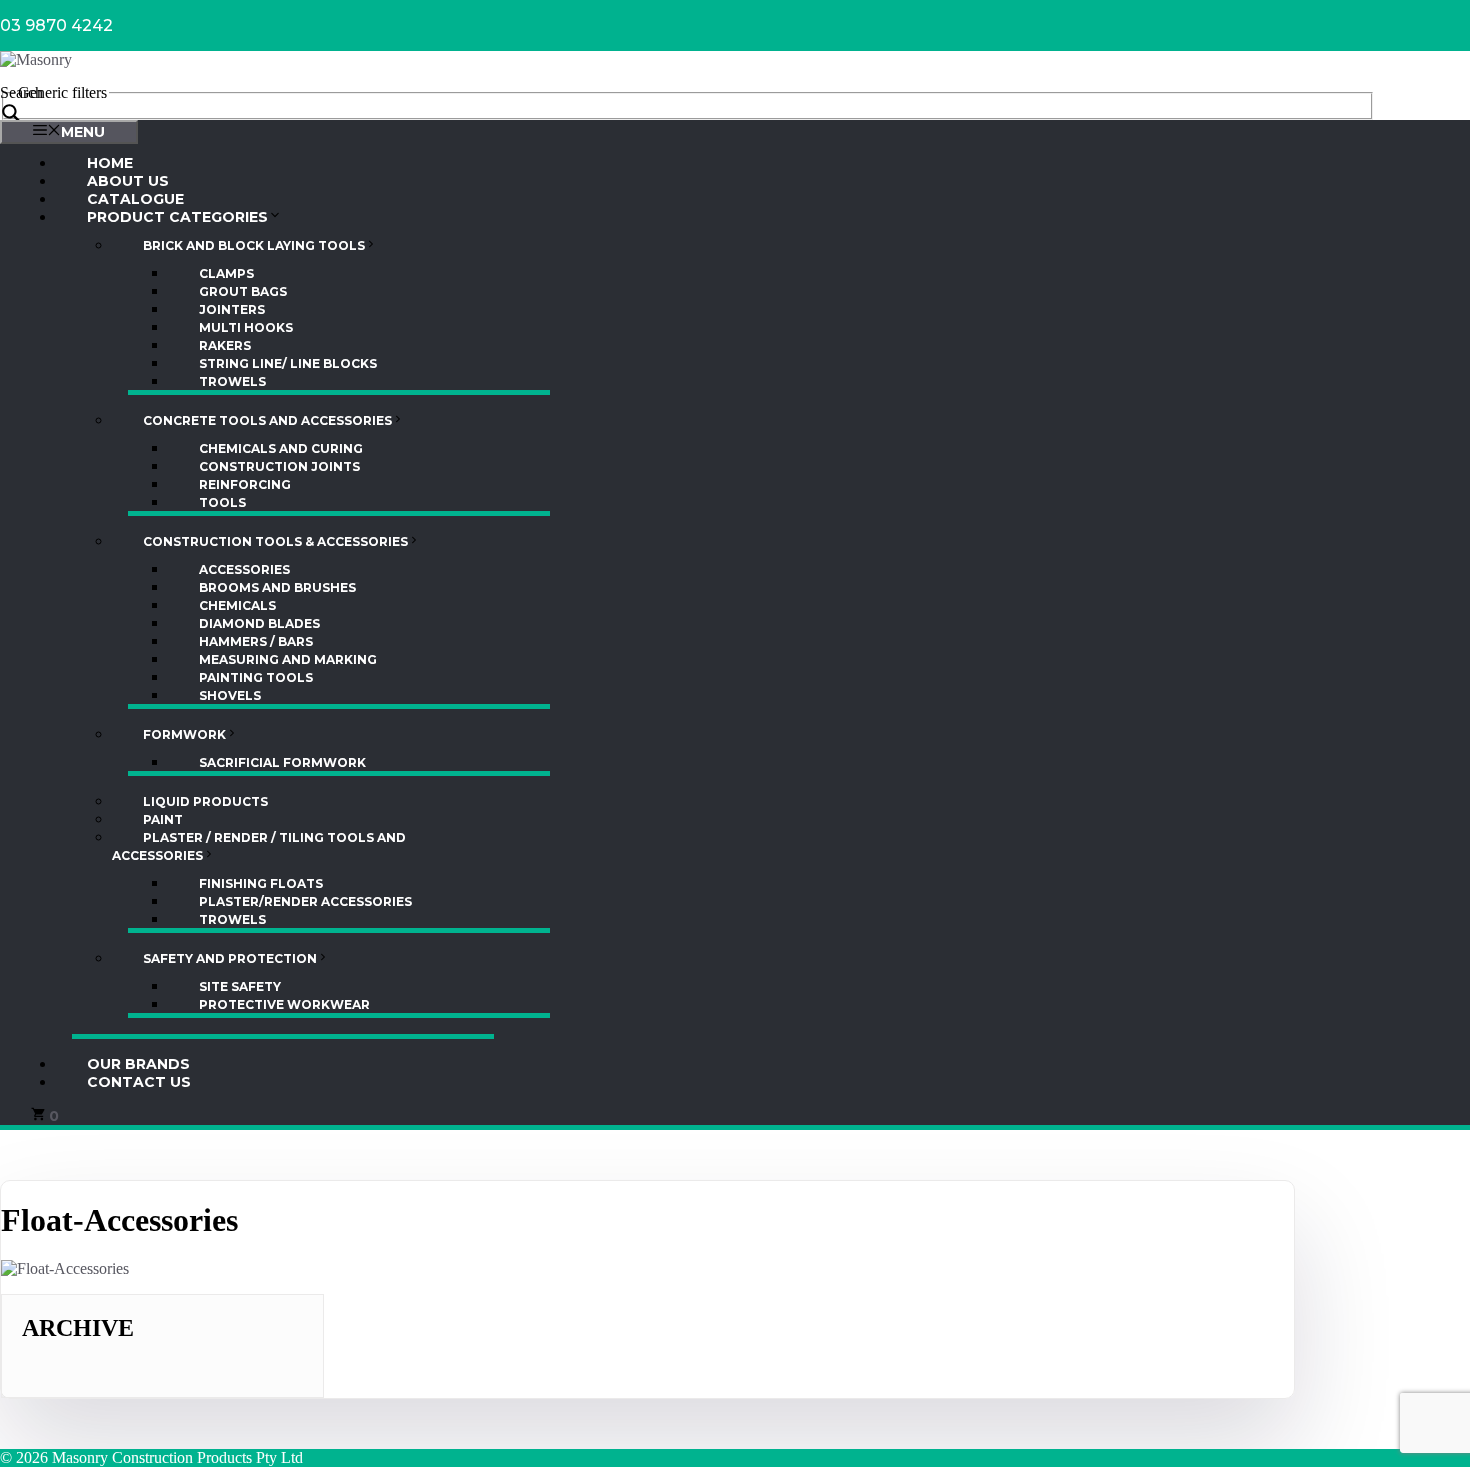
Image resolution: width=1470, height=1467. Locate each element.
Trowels (232, 381)
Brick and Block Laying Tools (254, 245)
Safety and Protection (230, 958)
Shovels (230, 695)
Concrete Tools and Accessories (267, 420)
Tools (222, 502)
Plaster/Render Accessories (305, 901)
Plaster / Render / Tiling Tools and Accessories (259, 846)
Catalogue (135, 199)
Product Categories (177, 217)
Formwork (184, 734)
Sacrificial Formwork (282, 762)
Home (110, 163)
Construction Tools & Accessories (275, 541)
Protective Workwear (284, 1004)
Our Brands (138, 1064)
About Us (128, 181)
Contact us (139, 1082)
